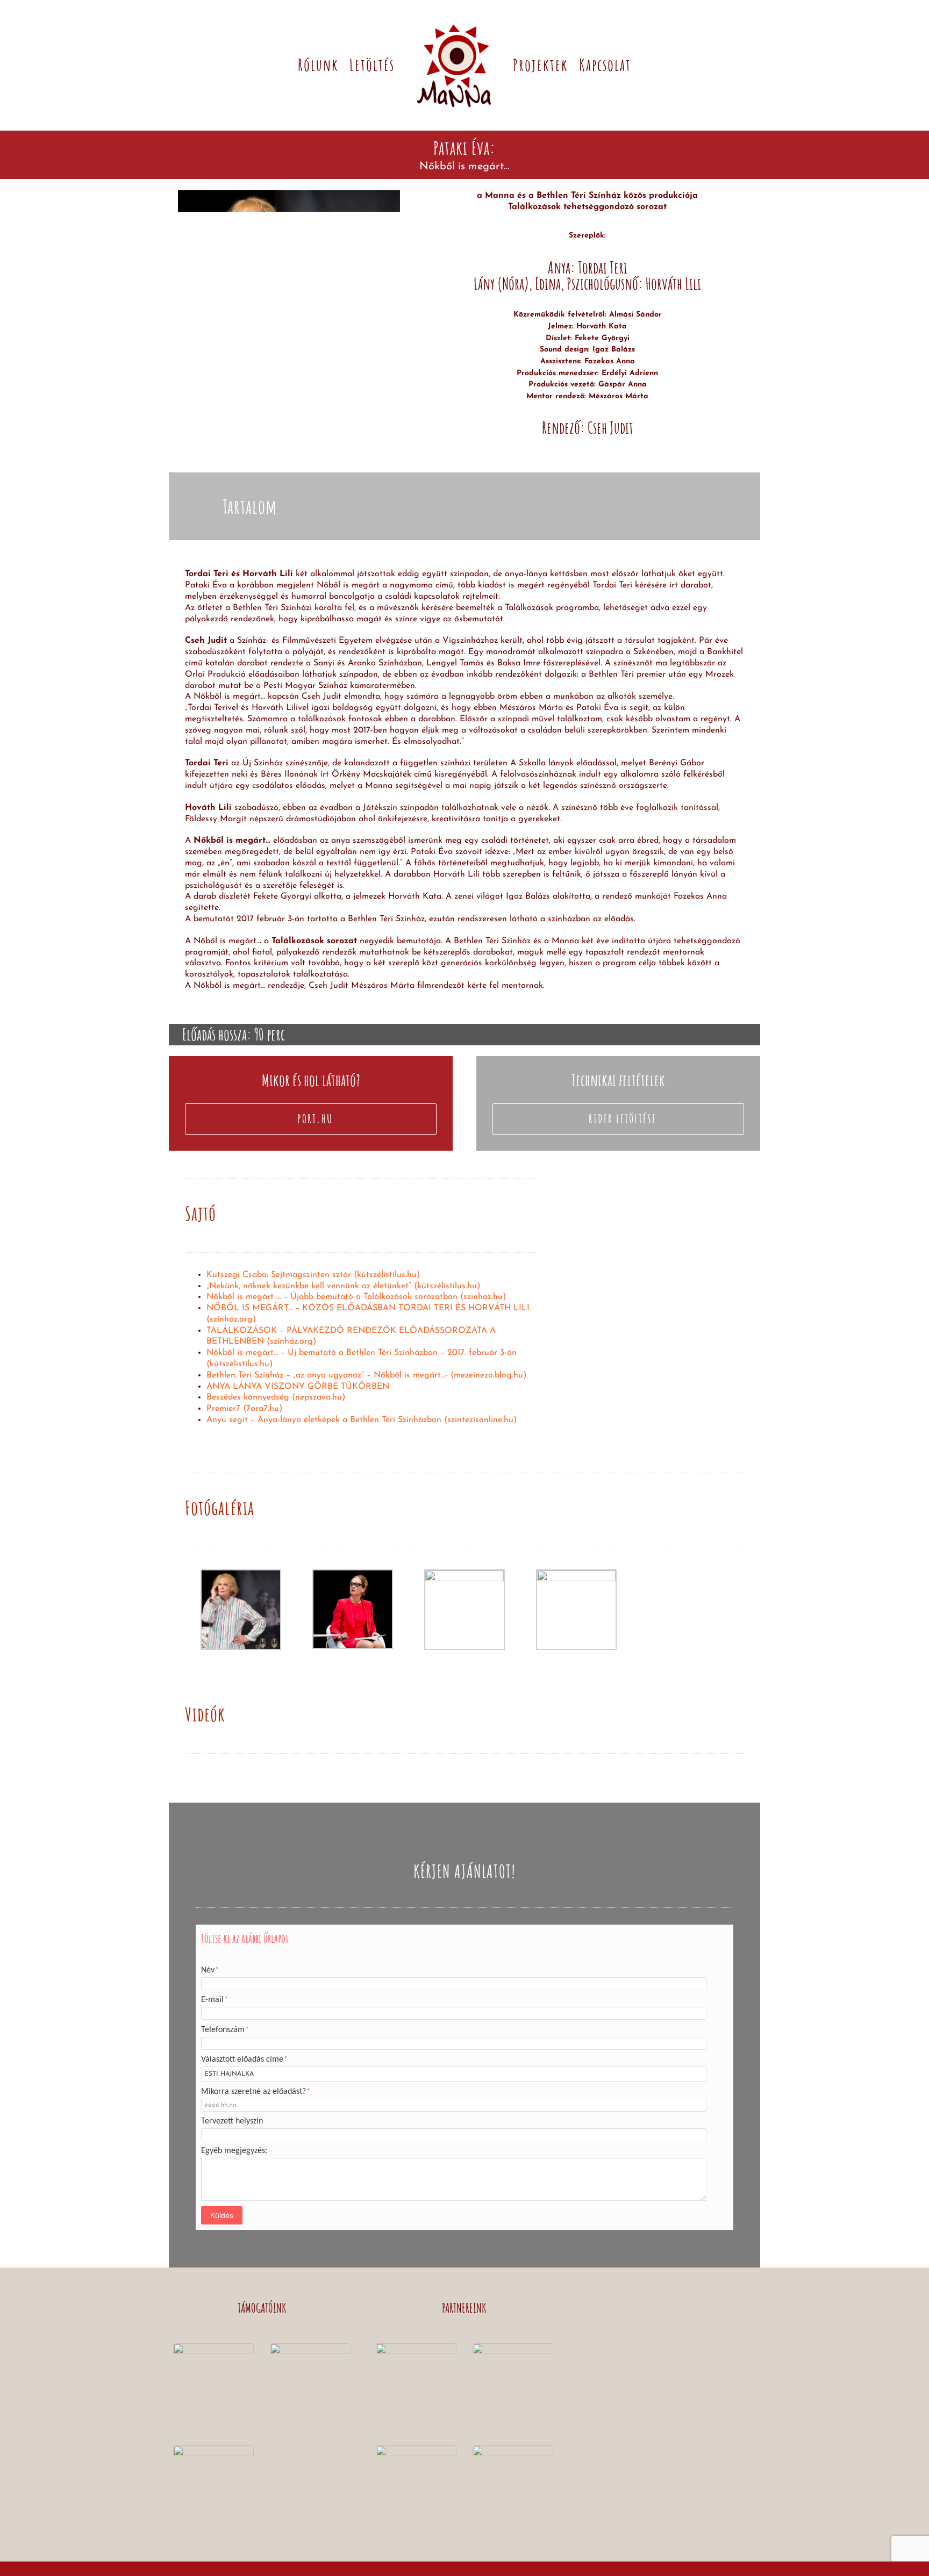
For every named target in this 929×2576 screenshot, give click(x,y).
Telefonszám (225, 2030)
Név (210, 1970)
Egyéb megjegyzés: (234, 2151)
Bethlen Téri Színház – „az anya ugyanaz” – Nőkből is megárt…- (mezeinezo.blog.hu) (366, 1375)
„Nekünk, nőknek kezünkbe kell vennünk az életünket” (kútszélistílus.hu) (343, 1286)
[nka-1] (213, 2348)
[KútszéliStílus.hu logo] (513, 2348)
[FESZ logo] (416, 2450)
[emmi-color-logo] (310, 2348)
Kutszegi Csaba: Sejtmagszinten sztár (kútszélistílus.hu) (313, 1275)
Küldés (222, 2215)
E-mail (215, 2000)
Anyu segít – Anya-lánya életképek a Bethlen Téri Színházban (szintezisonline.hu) (362, 1420)
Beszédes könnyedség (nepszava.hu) (276, 1397)
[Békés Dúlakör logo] (513, 2450)
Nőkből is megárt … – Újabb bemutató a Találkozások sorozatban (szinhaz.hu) (356, 1297)
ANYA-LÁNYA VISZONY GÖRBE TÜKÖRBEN (298, 1387)
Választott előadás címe (244, 2060)
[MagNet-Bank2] (213, 2450)
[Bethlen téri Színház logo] (416, 2348)
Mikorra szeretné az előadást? (256, 2092)
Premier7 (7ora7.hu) (244, 1409)
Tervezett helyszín (232, 2121)
